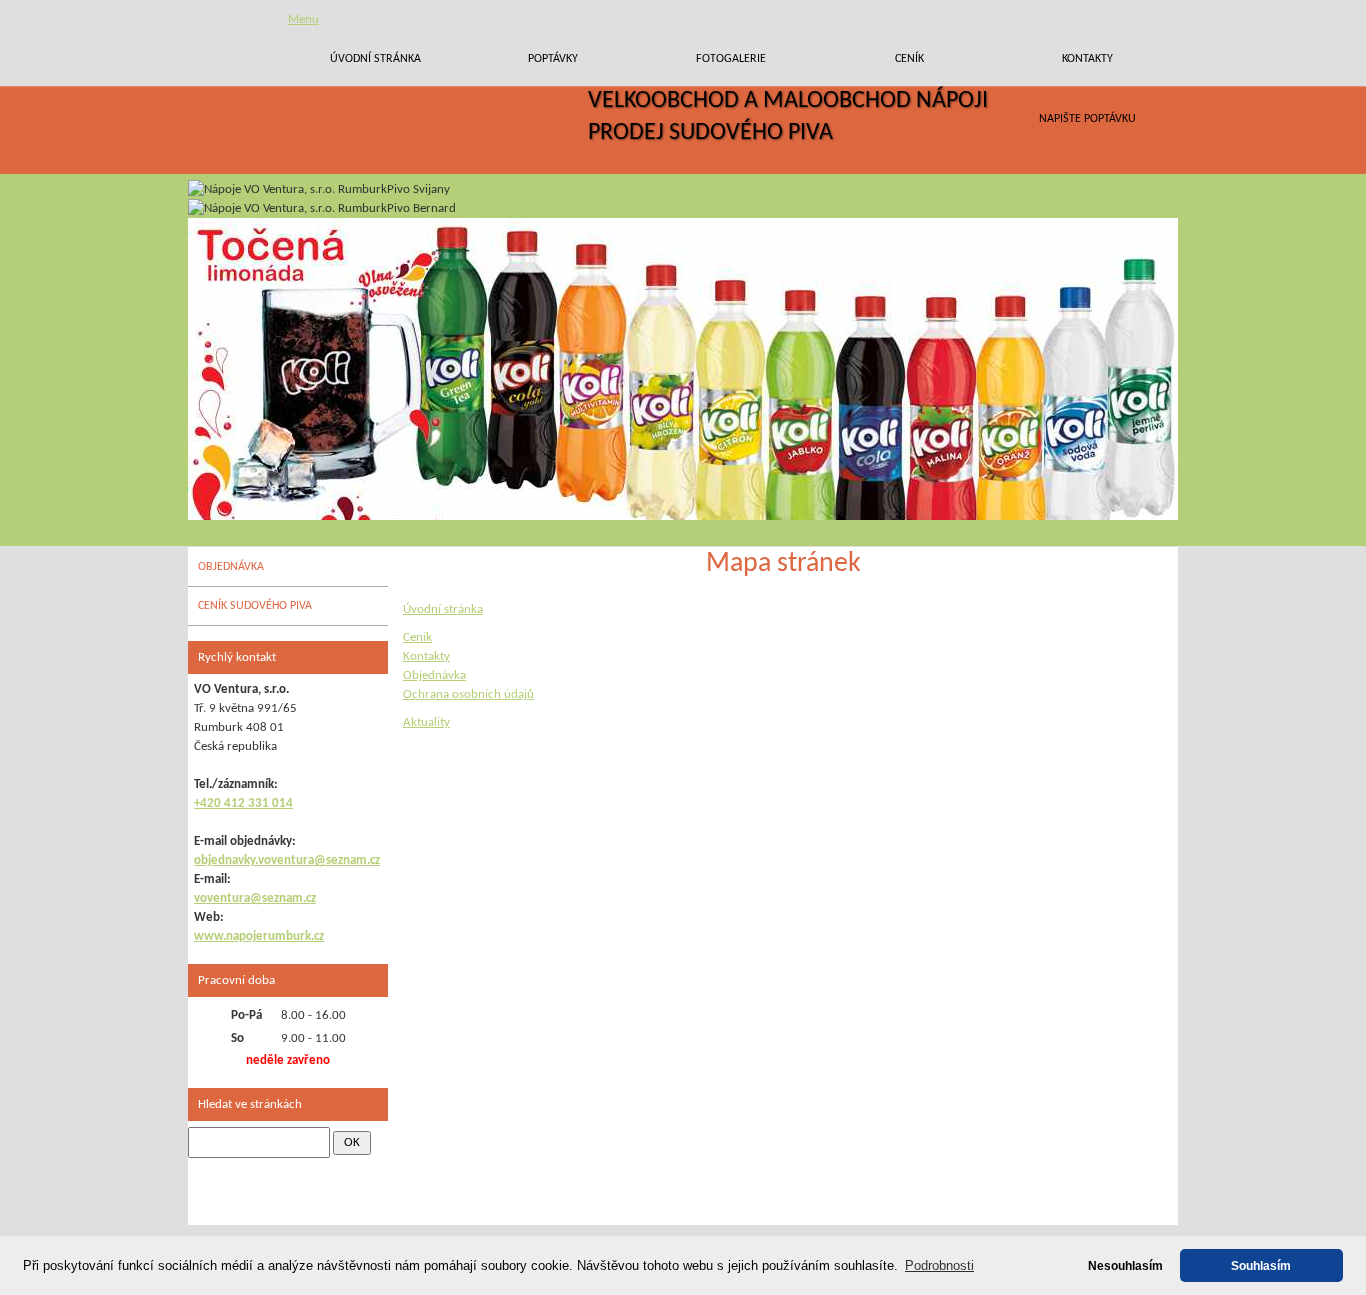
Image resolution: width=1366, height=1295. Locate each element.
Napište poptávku (1087, 119)
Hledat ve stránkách (250, 1104)
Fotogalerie (731, 59)
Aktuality (426, 722)
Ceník (909, 59)
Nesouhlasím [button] (1125, 1265)
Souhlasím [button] (1261, 1265)
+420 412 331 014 (243, 803)
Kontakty (1087, 59)
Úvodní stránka (375, 59)
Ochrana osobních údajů (468, 694)
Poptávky (553, 59)
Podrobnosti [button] (939, 1265)
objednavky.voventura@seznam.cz (287, 860)
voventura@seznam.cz (255, 898)
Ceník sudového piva (255, 606)
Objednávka (434, 675)
